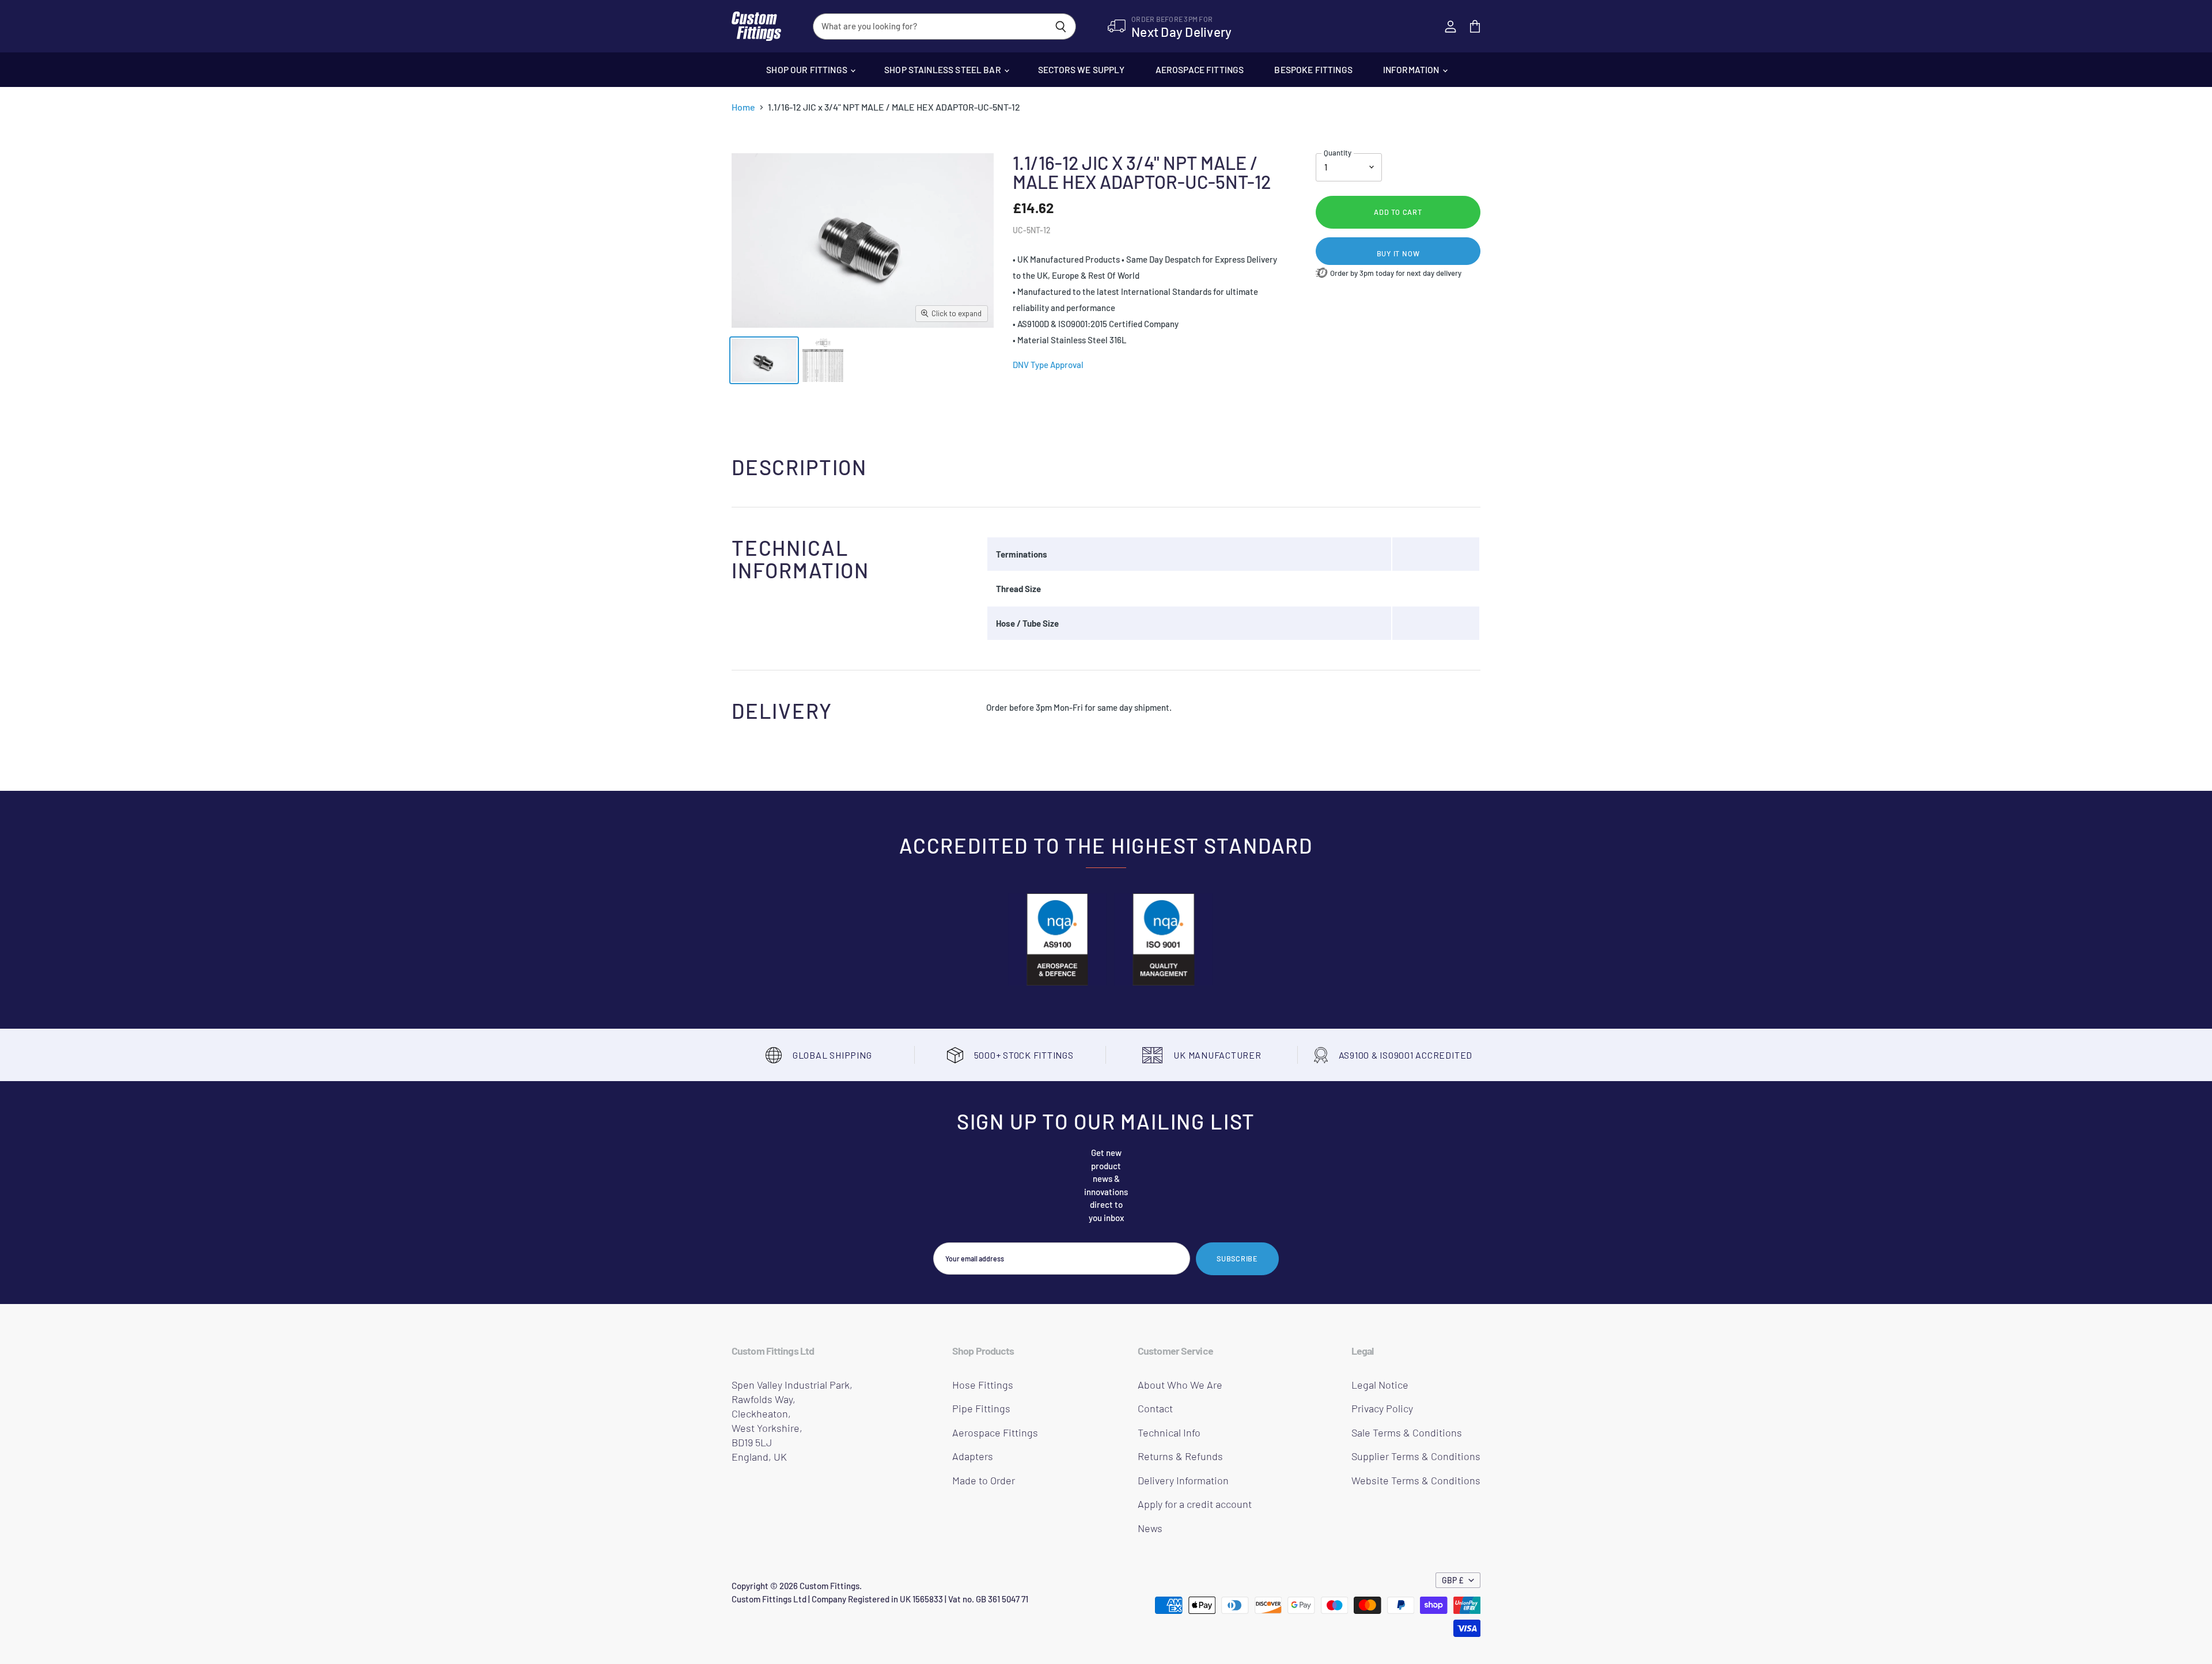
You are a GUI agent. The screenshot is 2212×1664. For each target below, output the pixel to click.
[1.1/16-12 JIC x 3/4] (764, 360)
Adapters (973, 1456)
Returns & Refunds (1180, 1456)
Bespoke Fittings (1313, 69)
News (1150, 1528)
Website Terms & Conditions (1416, 1480)
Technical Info (1169, 1432)
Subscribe (1237, 1259)
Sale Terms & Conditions (1407, 1432)
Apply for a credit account (1195, 1504)
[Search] (1061, 26)
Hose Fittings (983, 1385)
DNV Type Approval (1048, 365)
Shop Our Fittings (808, 69)
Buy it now (1398, 253)
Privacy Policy (1382, 1408)
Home (743, 107)
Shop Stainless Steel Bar (944, 69)
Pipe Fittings (981, 1408)
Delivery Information (1183, 1480)
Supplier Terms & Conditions (1416, 1456)
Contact (1155, 1408)
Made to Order (984, 1480)
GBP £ (1453, 1580)
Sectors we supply (1082, 69)
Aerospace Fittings (1200, 69)
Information (1412, 69)
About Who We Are (1180, 1385)
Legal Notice (1380, 1385)
